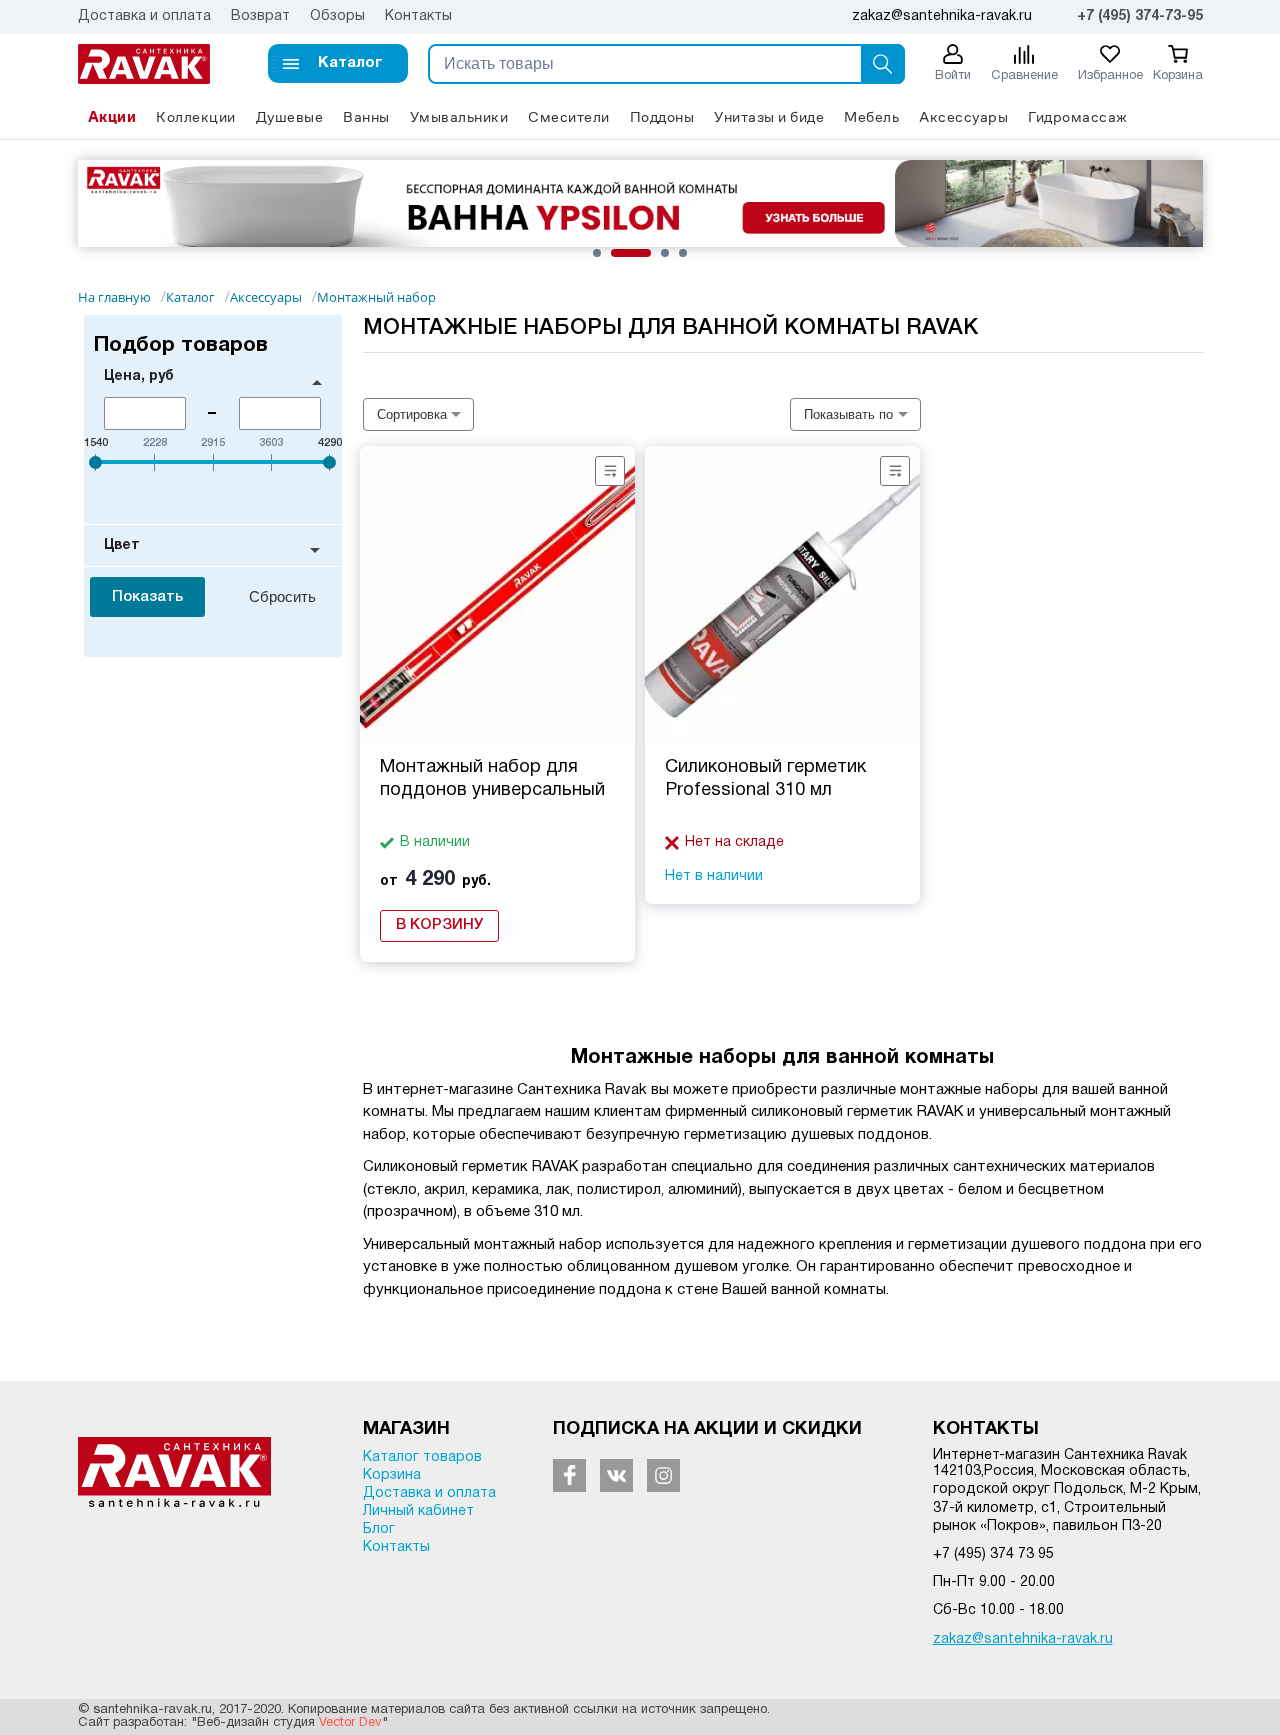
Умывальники (459, 116)
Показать (147, 597)
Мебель (871, 116)
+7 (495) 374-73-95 (1140, 16)
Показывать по (848, 414)
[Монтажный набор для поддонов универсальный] (497, 596)
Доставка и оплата (144, 16)
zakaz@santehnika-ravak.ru (1023, 1639)
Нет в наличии (714, 876)
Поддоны (662, 116)
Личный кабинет (418, 1511)
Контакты (418, 16)
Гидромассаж (1078, 116)
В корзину (439, 925)
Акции (112, 116)
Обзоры (337, 16)
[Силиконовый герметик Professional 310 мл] (782, 596)
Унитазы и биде (769, 116)
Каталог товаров (422, 1457)
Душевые (290, 116)
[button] (338, 63)
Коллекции (196, 116)
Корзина (392, 1475)
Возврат (260, 16)
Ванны (366, 116)
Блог (379, 1529)
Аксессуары (963, 116)
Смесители (569, 116)
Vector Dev (350, 1723)
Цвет (122, 545)
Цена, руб (139, 376)
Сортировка (412, 414)
